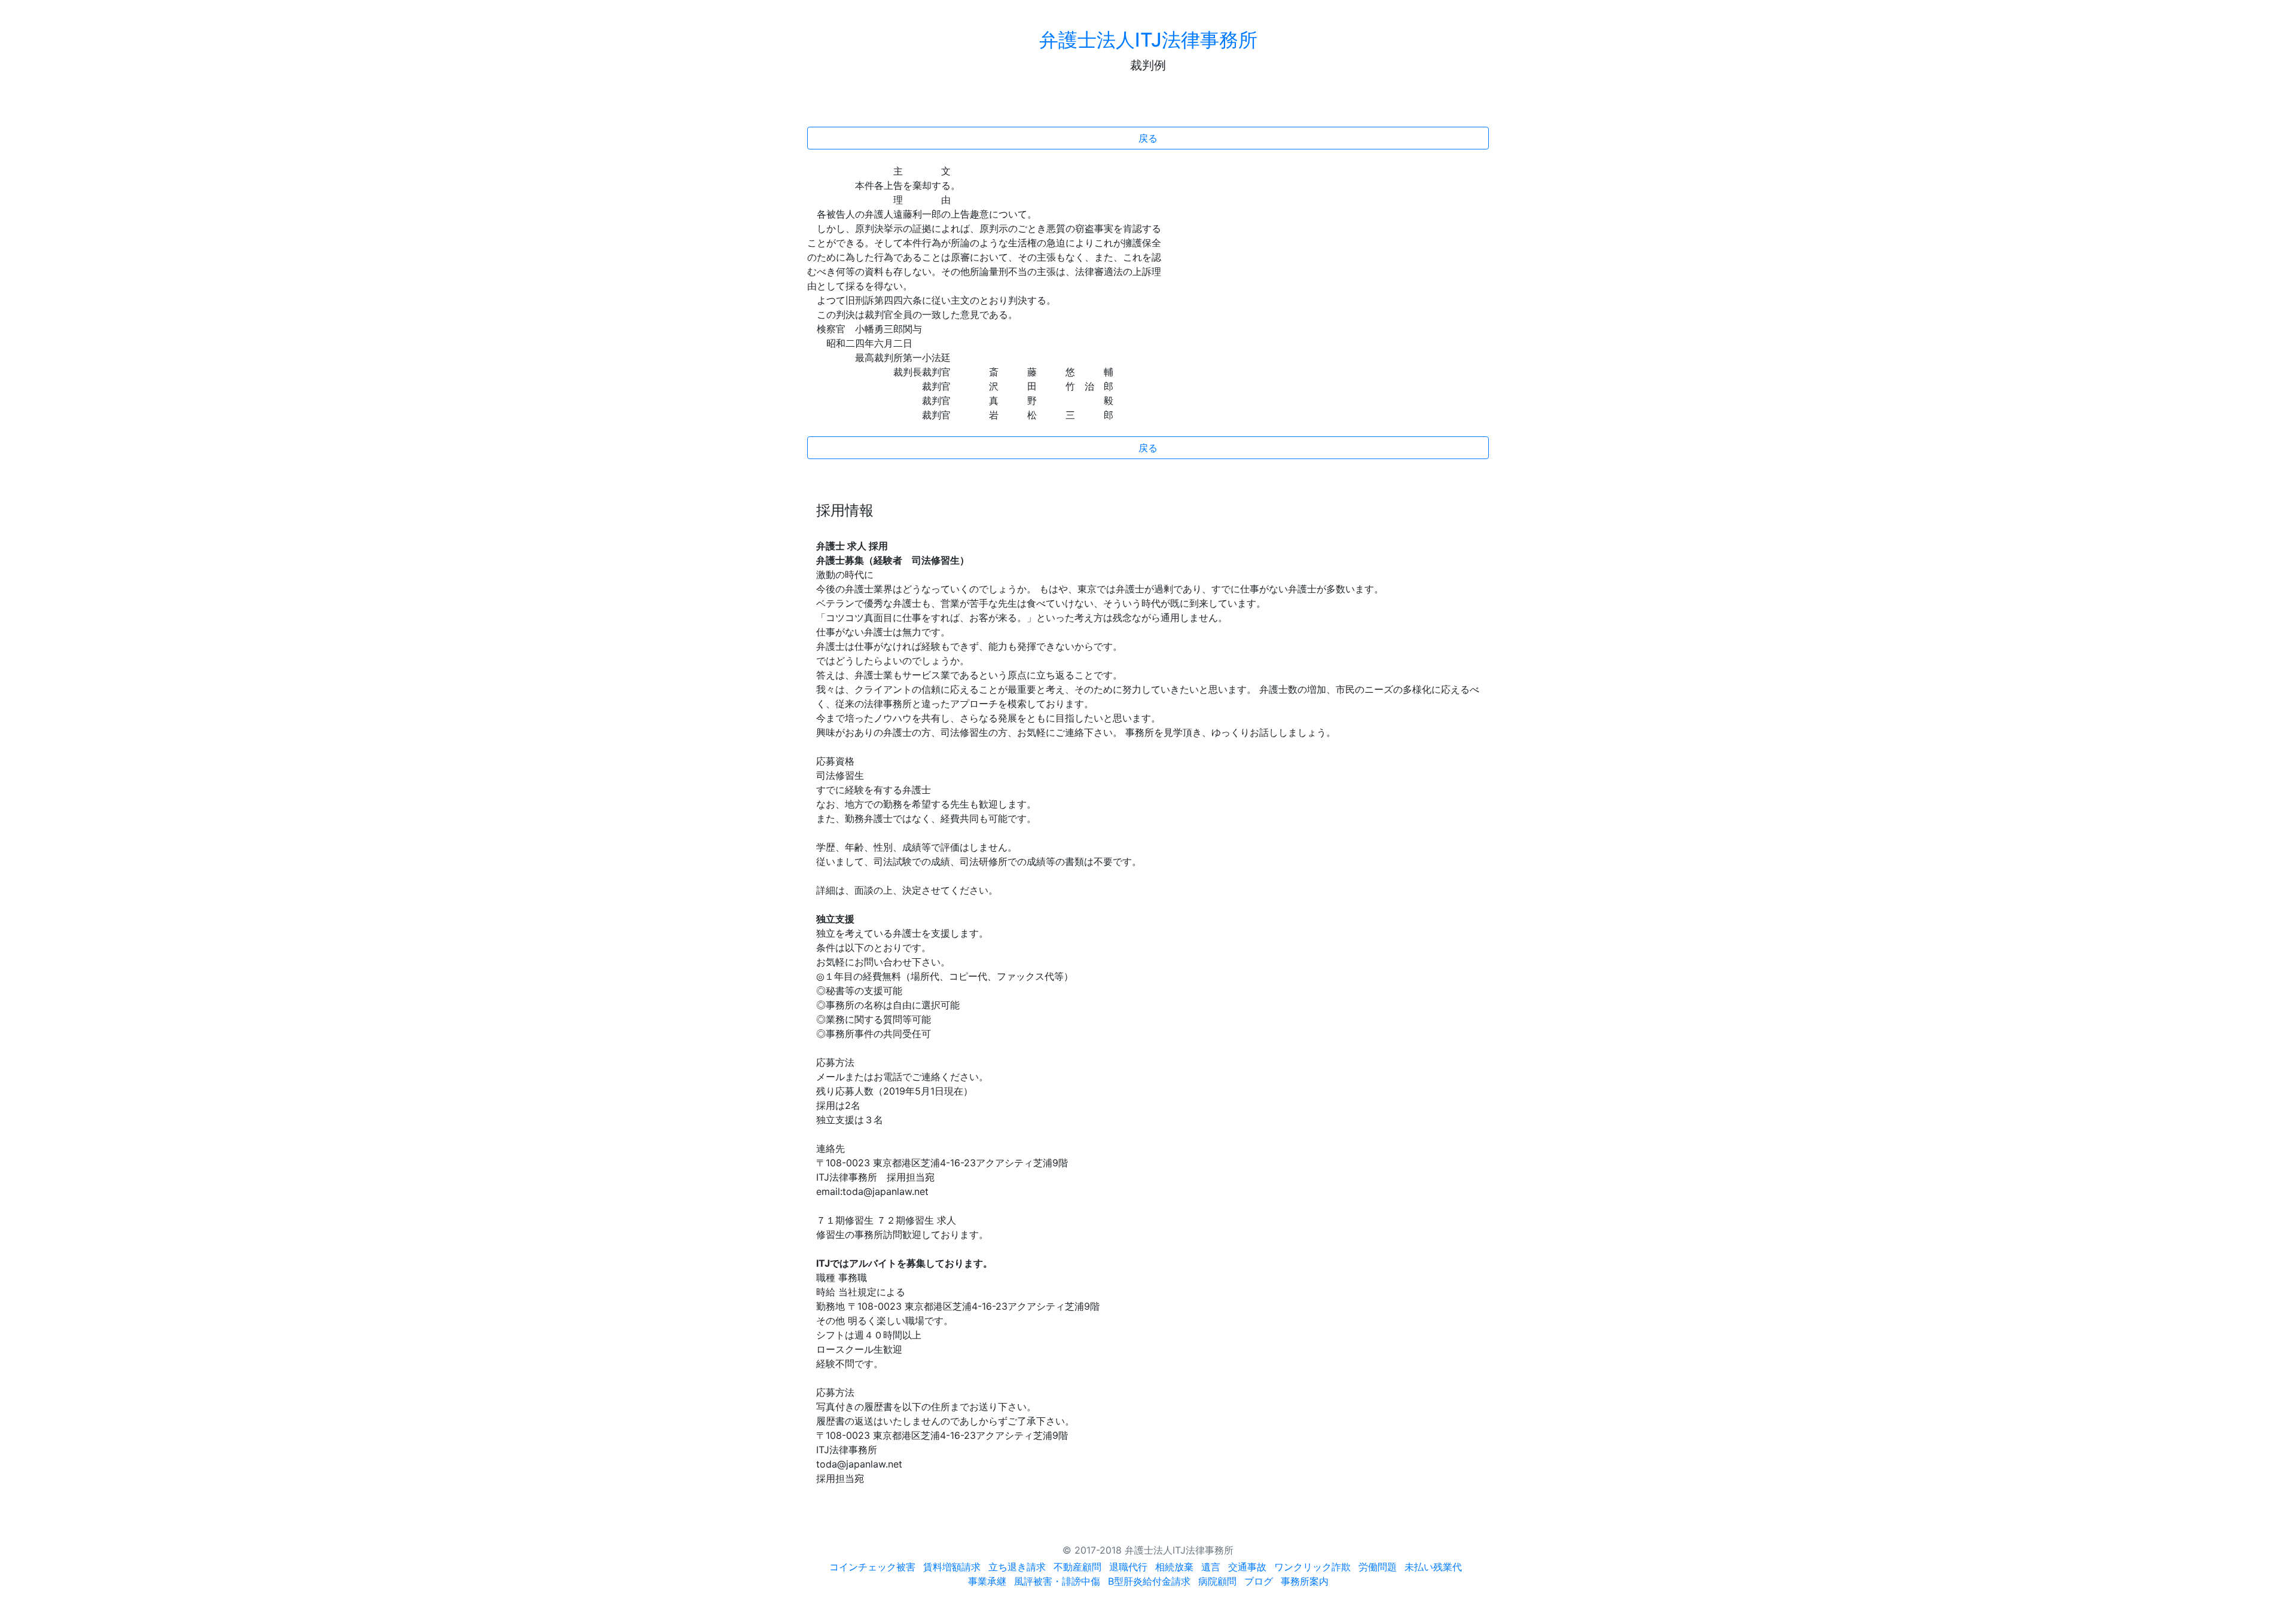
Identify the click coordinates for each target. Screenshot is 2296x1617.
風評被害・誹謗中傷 (1057, 1581)
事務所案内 (1305, 1581)
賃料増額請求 (952, 1567)
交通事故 (1247, 1567)
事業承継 (987, 1581)
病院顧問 (1217, 1581)
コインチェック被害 (872, 1567)
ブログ (1259, 1581)
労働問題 (1378, 1567)
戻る (1148, 138)
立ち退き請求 (1017, 1567)
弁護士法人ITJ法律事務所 (1148, 40)
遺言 (1211, 1567)
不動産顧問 (1077, 1567)
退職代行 (1128, 1567)
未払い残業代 (1433, 1567)
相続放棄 (1174, 1567)
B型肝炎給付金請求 (1149, 1581)
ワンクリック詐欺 (1312, 1567)
